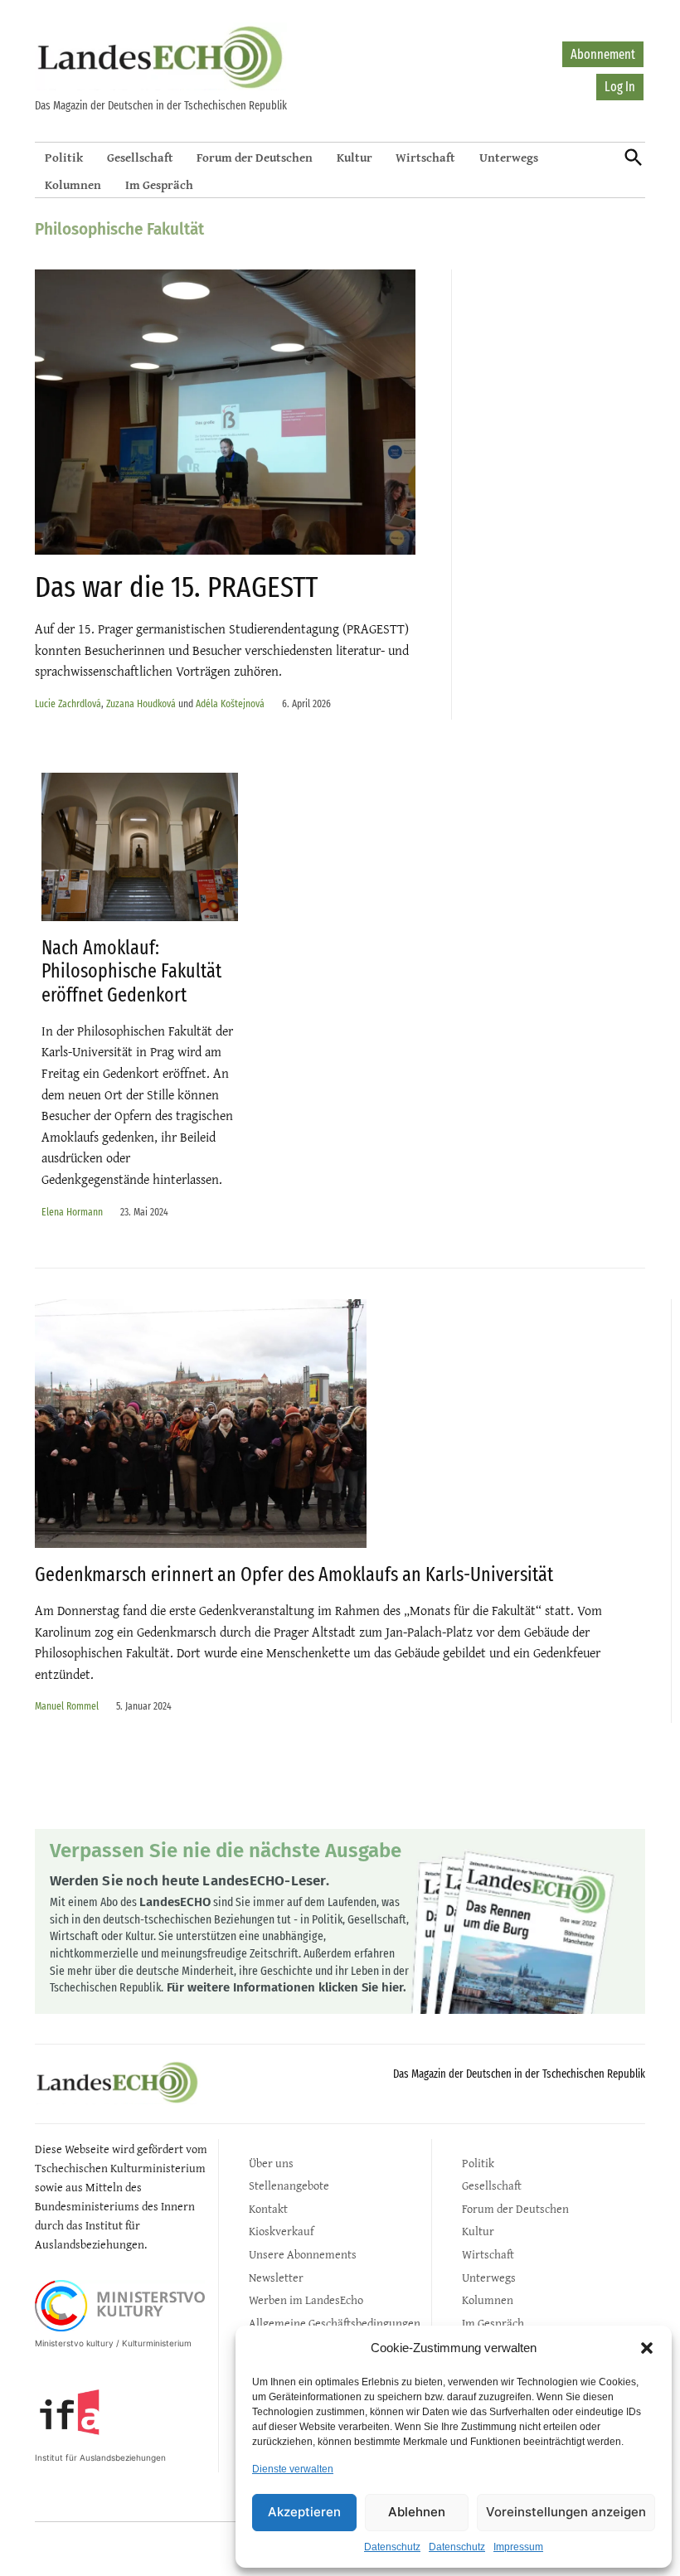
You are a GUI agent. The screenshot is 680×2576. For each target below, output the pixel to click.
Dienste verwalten (293, 2469)
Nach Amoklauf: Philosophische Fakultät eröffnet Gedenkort (131, 972)
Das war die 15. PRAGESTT (176, 587)
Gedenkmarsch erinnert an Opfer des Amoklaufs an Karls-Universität (294, 1574)
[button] (647, 2348)
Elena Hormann (72, 1212)
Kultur (355, 157)
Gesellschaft (140, 157)
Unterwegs (509, 157)
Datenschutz (392, 2547)
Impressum (518, 2547)
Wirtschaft (425, 157)
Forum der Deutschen (255, 157)
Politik (64, 157)
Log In (620, 87)
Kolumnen (73, 184)
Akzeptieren (304, 2512)
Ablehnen (417, 2512)
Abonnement (603, 54)
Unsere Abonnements (303, 2254)
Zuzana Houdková (141, 703)
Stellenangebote (289, 2185)
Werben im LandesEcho (306, 2299)
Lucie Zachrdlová (68, 703)
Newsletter (276, 2277)
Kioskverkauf (281, 2231)
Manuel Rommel (67, 1706)
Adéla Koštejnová (230, 703)
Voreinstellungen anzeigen (566, 2512)
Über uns (271, 2163)
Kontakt (268, 2208)
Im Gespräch (159, 184)
